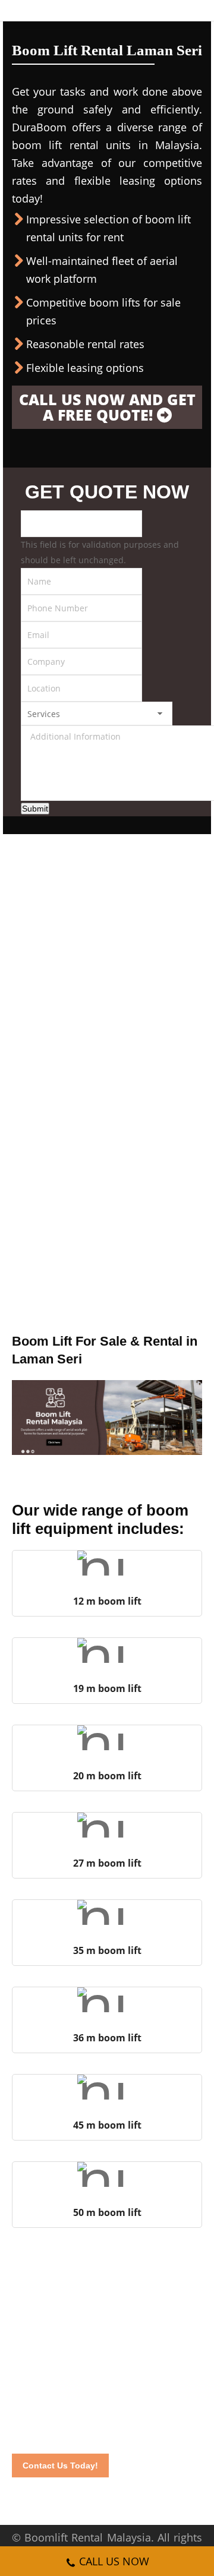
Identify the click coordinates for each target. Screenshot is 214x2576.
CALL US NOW (114, 2561)
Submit (35, 809)
